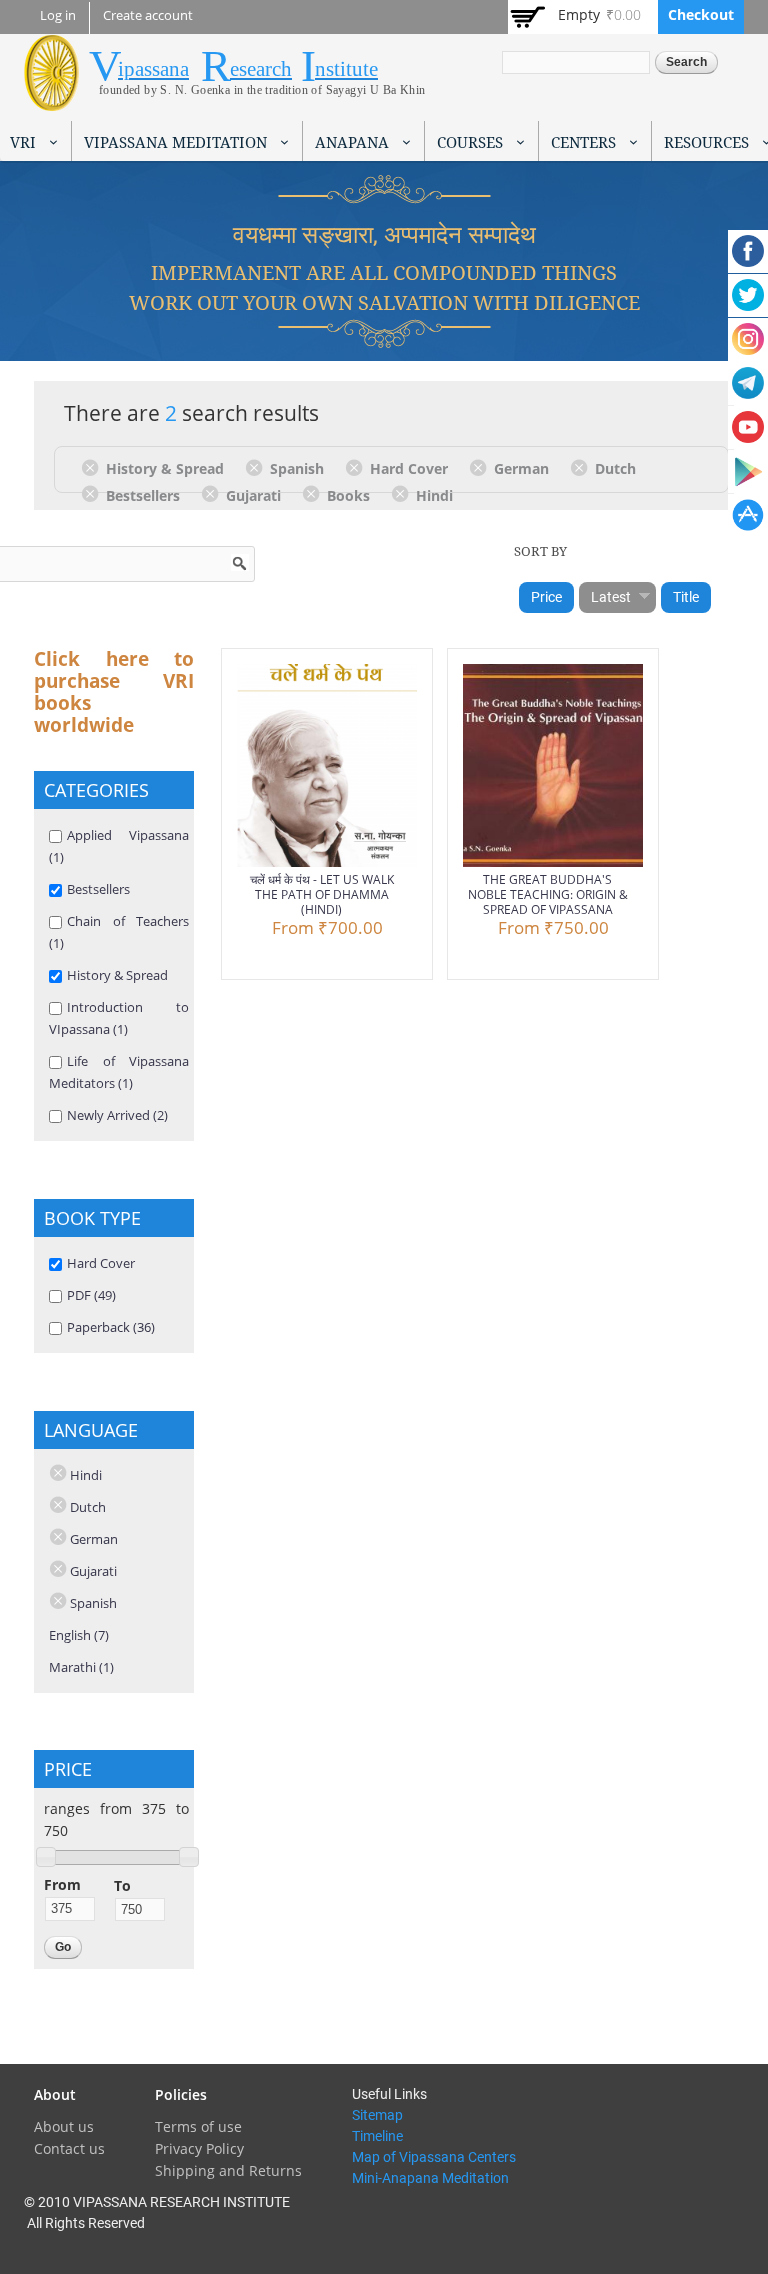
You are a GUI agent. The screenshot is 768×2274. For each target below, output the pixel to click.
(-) (93, 467)
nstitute (346, 69)
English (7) (79, 1635)
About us (64, 2126)
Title (686, 597)
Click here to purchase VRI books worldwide (114, 692)
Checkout (701, 14)
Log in (58, 15)
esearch (261, 69)
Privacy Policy (199, 2148)
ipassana (153, 69)
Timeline (377, 2136)
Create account (148, 15)
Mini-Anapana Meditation (430, 2178)
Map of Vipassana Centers (434, 2157)
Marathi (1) (81, 1667)
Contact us (69, 2148)
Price (546, 597)
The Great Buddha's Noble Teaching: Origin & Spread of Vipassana (548, 894)
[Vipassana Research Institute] (51, 99)
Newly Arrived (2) (117, 1115)
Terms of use (198, 2126)
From (62, 1884)
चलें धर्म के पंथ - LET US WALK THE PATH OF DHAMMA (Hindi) (322, 894)
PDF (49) (91, 1295)
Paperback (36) (111, 1327)
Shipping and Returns (228, 2170)
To (122, 1885)
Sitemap (377, 2115)
